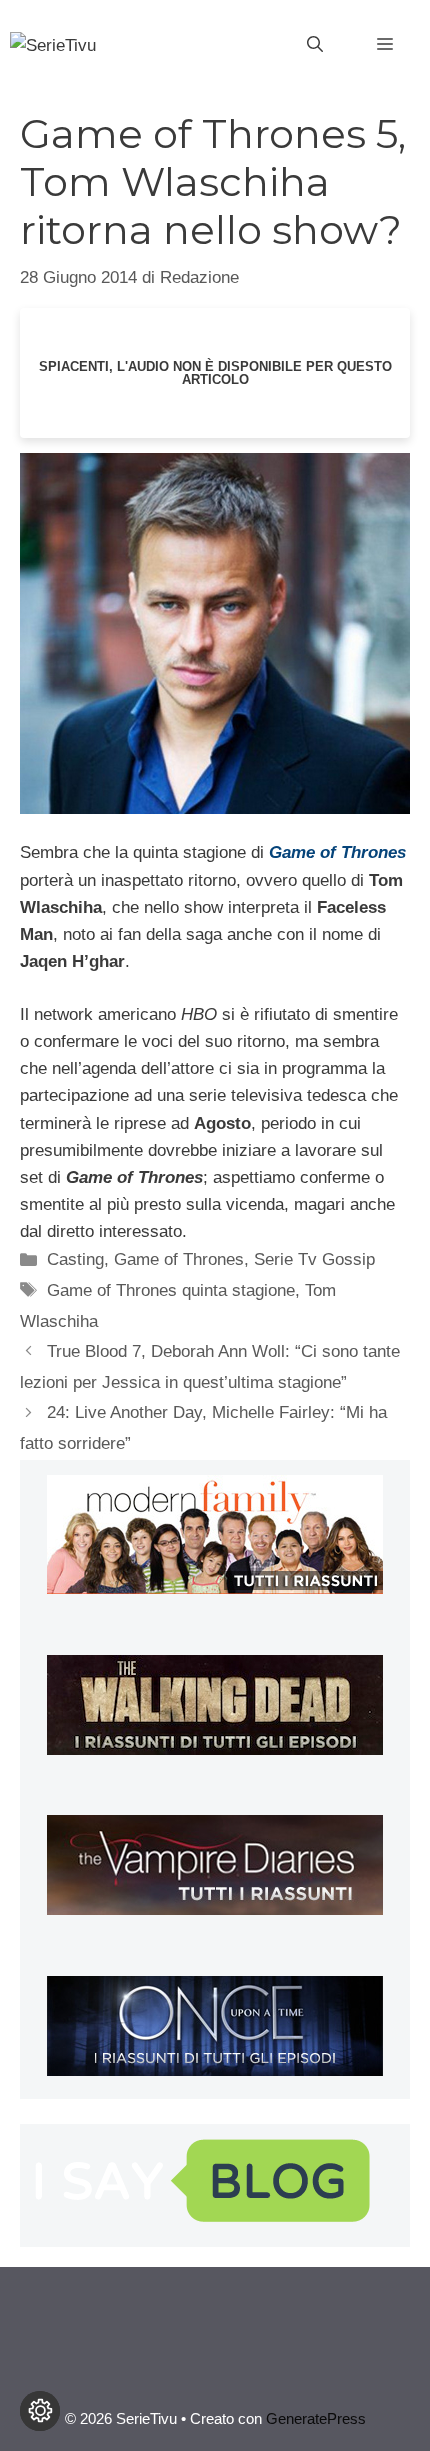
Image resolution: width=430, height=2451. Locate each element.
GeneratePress (316, 2418)
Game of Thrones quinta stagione (171, 1290)
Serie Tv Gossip (314, 1259)
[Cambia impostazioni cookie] (40, 2411)
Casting (75, 1259)
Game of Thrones (179, 1259)
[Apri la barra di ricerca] (315, 45)
